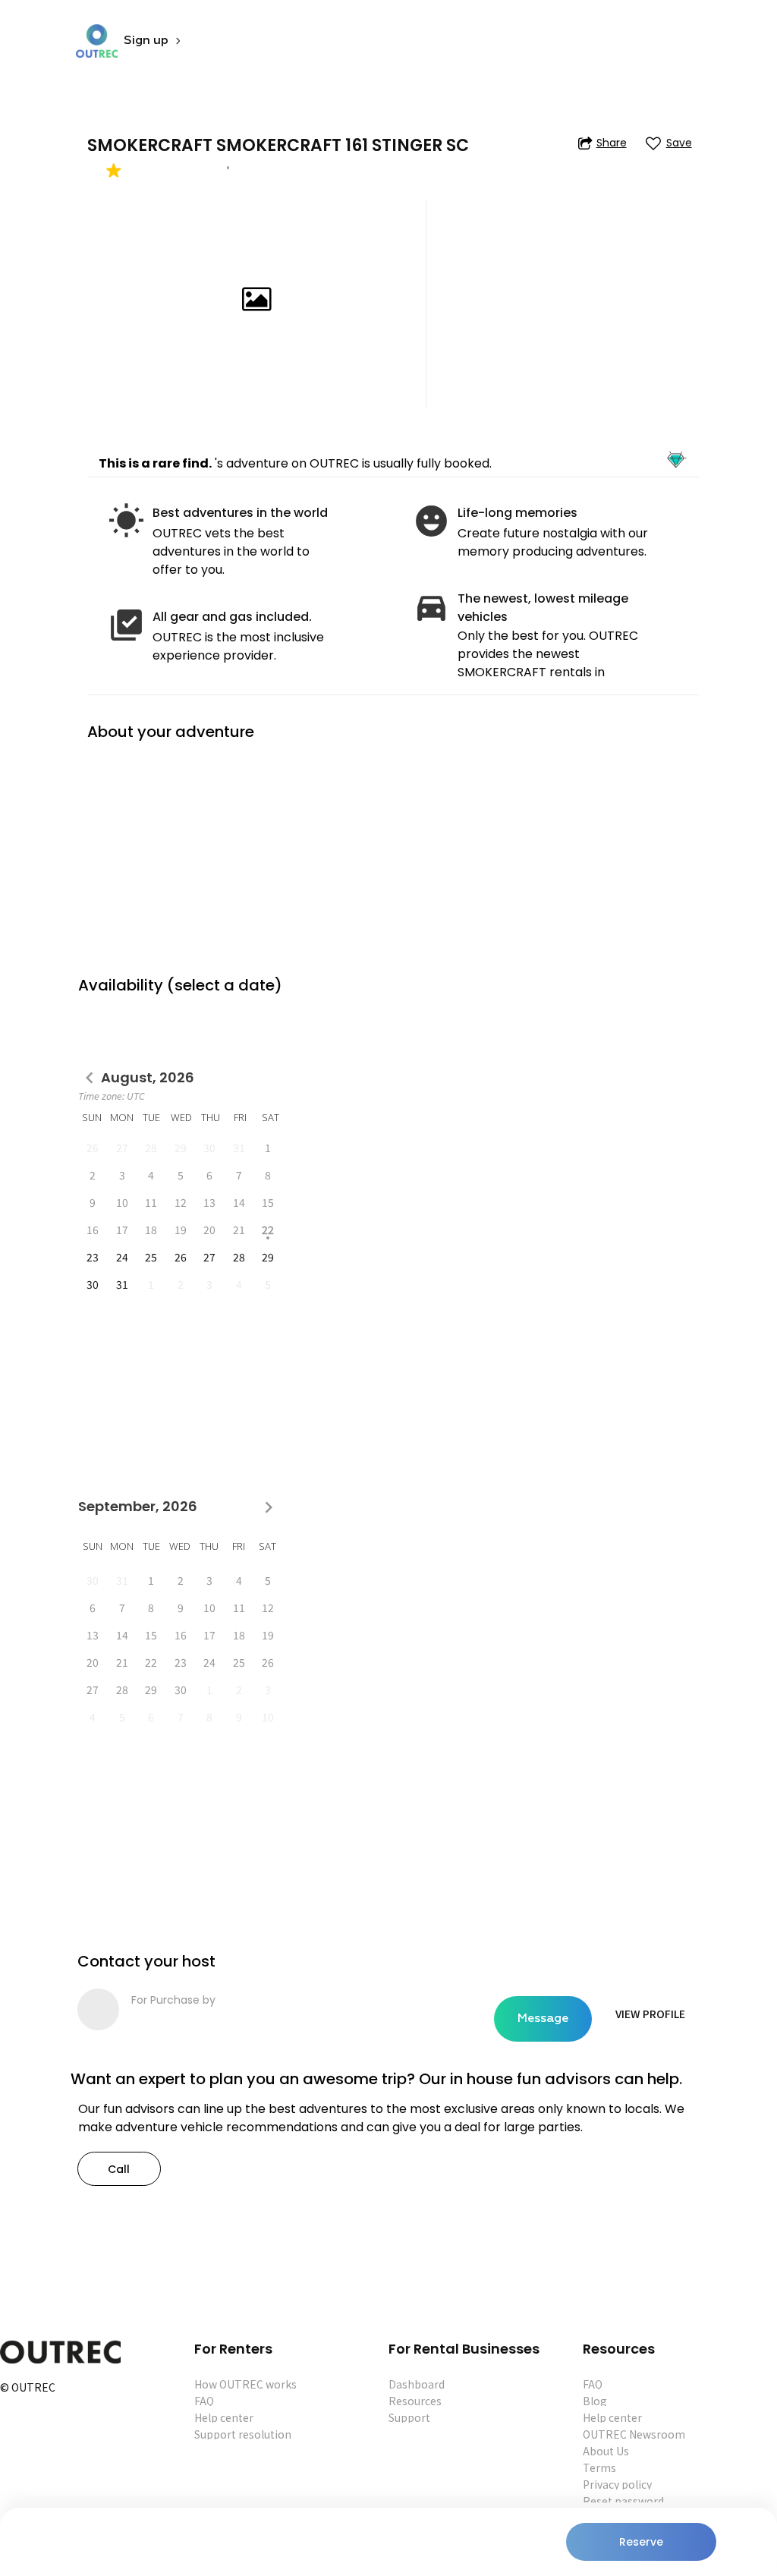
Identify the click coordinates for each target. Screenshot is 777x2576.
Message (543, 2019)
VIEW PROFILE (650, 2014)
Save (679, 143)
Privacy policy (617, 2484)
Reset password (623, 2501)
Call (119, 2169)
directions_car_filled (431, 607)
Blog (595, 2401)
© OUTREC (28, 2388)
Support (409, 2417)
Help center (224, 2417)
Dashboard (417, 2384)
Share (612, 143)
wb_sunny (126, 521)
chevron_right (269, 1507)
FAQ (204, 2401)
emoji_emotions (431, 521)
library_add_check (126, 625)
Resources (415, 2401)
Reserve (641, 2542)
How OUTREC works (245, 2384)
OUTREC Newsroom (634, 2434)
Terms (599, 2467)
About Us (606, 2451)
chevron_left (90, 1078)
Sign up (146, 41)
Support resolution (243, 2434)
